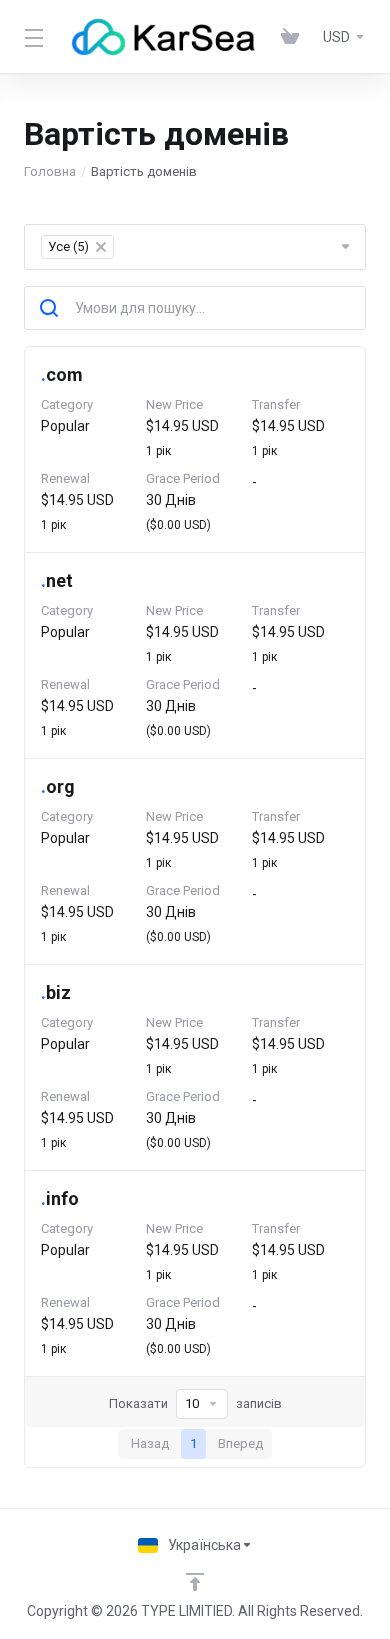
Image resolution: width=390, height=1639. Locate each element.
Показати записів (195, 1403)
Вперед (240, 1443)
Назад (150, 1443)
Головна (50, 171)
